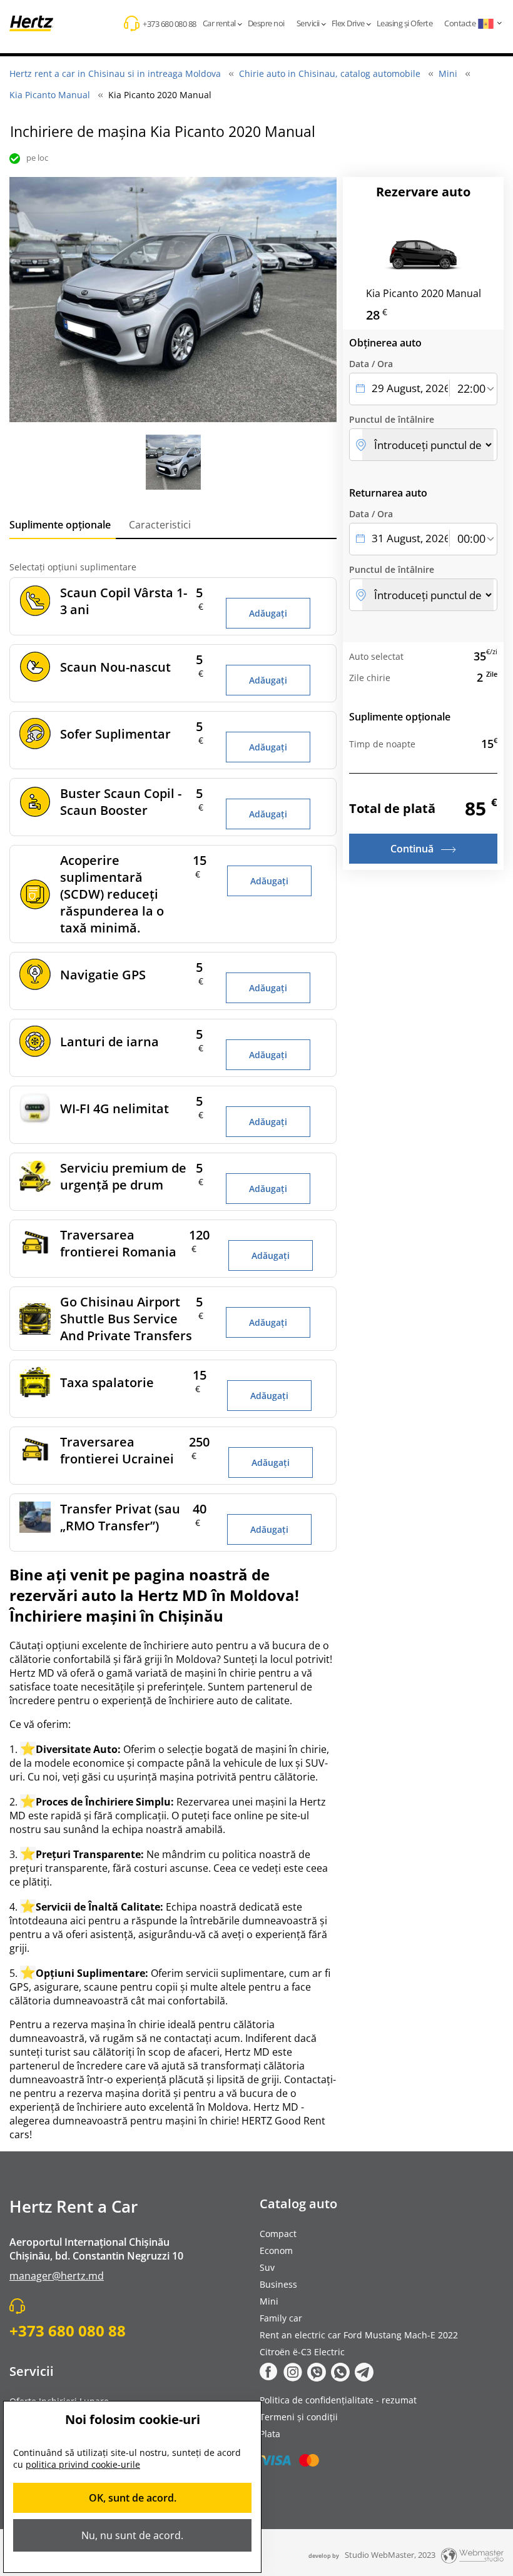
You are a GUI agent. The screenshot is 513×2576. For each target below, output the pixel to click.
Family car (281, 2318)
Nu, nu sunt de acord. (132, 2535)
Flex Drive (348, 23)
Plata (270, 2434)
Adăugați (268, 613)
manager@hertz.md (57, 2276)
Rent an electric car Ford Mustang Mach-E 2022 (359, 2335)
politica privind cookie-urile (83, 2464)
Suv (267, 2267)
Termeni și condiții (299, 2417)
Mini (269, 2301)
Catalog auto (298, 2204)
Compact (278, 2234)
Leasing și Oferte (405, 23)
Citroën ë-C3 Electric (302, 2352)
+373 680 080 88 (170, 24)
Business (278, 2284)
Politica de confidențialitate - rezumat (338, 2400)
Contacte (460, 23)
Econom (276, 2250)
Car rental (219, 23)
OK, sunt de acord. (133, 2498)
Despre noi (266, 23)
